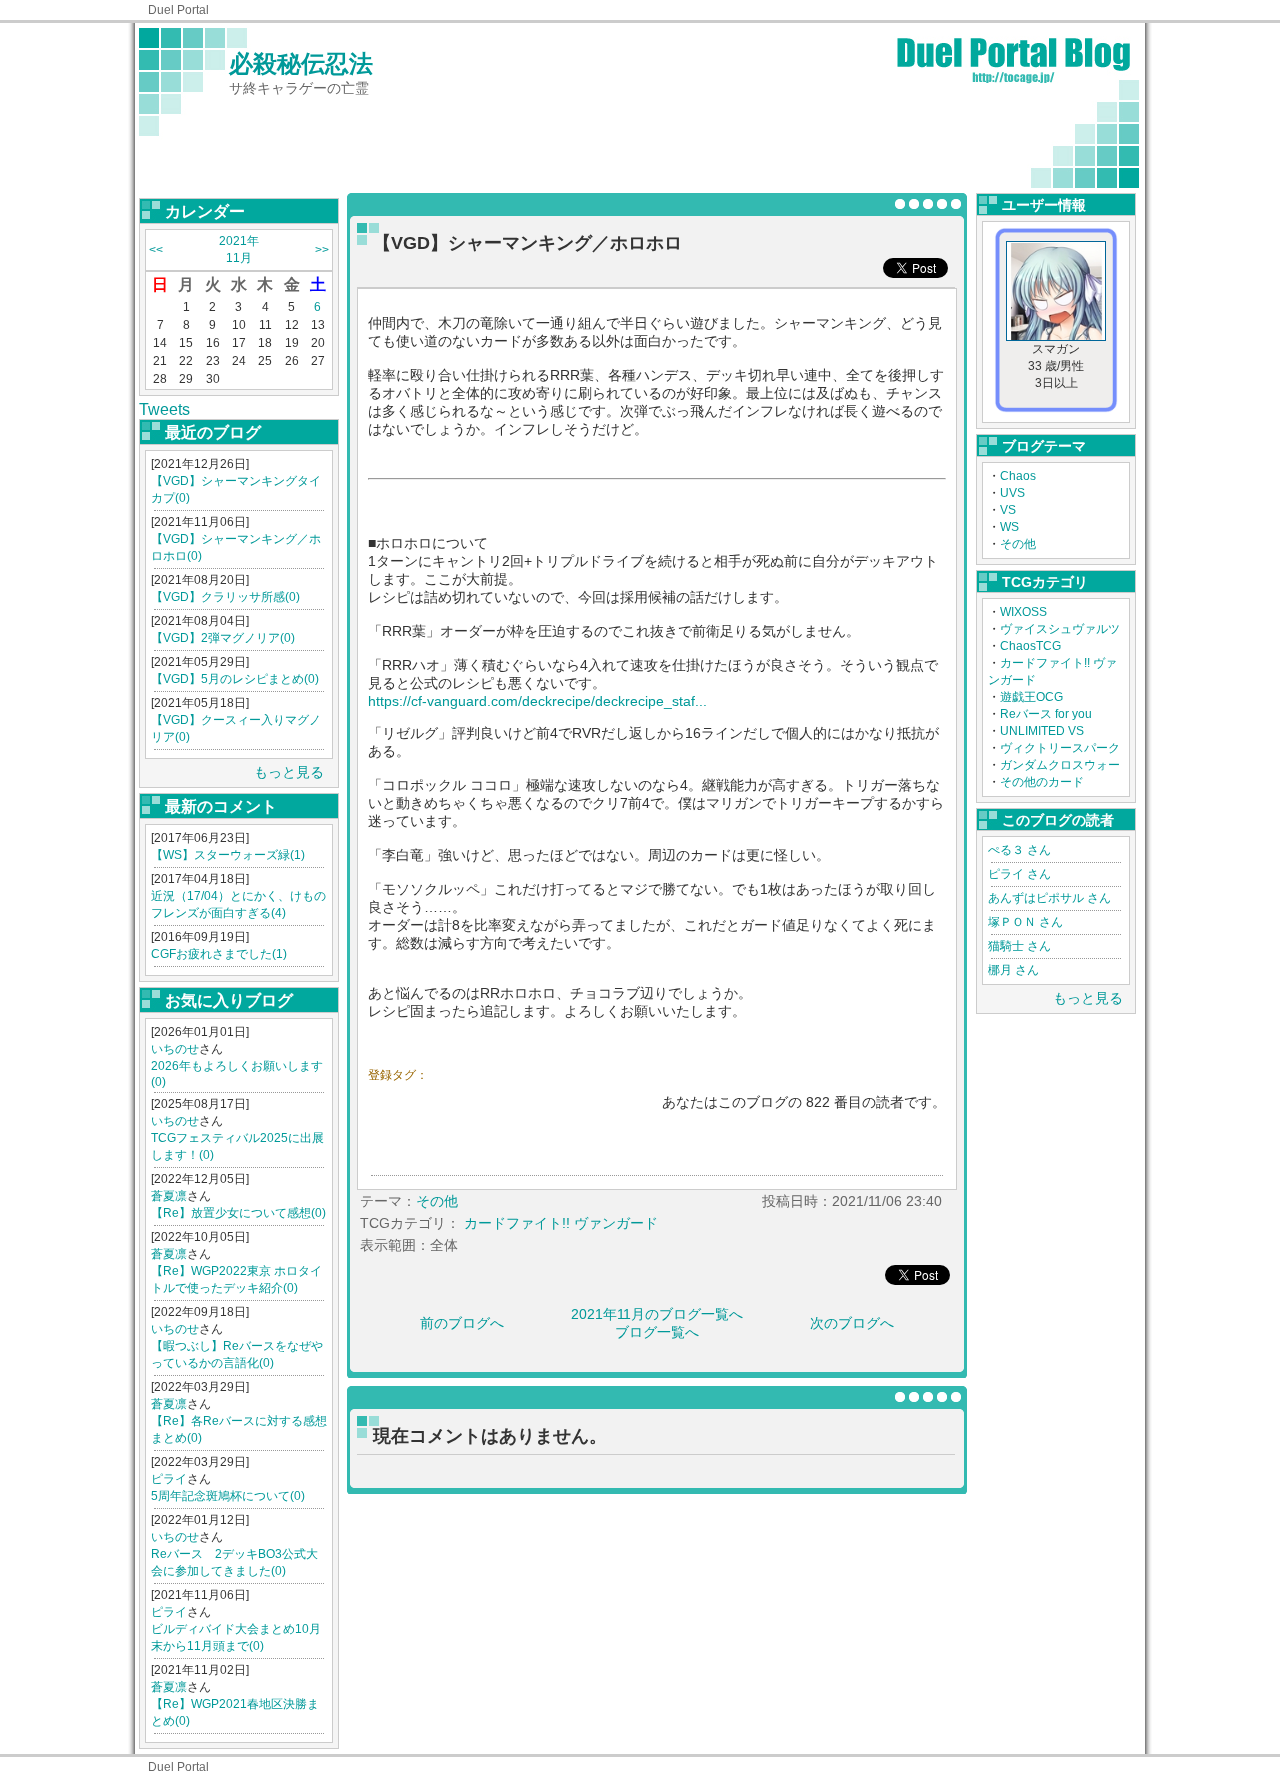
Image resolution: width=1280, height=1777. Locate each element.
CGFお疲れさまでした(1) (219, 954)
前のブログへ (462, 1323)
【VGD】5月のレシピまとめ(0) (235, 679)
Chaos (1018, 476)
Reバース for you (1046, 714)
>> (322, 250)
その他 (1018, 544)
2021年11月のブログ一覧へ (657, 1314)
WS (1009, 527)
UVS (1012, 493)
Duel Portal (178, 10)
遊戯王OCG (1031, 697)
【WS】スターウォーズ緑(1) (228, 855)
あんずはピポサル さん (1049, 898)
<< (156, 250)
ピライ (169, 1479)
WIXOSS (1023, 612)
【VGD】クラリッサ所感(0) (225, 597)
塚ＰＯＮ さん (1025, 922)
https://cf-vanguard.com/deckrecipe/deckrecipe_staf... (537, 701)
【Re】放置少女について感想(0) (238, 1213)
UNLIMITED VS (1042, 731)
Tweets (164, 409)
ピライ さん (1019, 874)
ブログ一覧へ (657, 1332)
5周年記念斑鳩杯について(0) (228, 1496)
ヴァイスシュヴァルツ (1060, 629)
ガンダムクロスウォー (1060, 765)
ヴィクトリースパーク (1060, 748)
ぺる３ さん (1019, 850)
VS (1008, 510)
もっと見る (289, 772)
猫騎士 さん (1019, 946)
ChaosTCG (1030, 646)
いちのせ (175, 1049)
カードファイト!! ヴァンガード (561, 1223)
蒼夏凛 (169, 1196)
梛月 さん (1013, 970)
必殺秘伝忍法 (301, 63)
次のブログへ (852, 1323)
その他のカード (1042, 782)
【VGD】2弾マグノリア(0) (223, 638)
